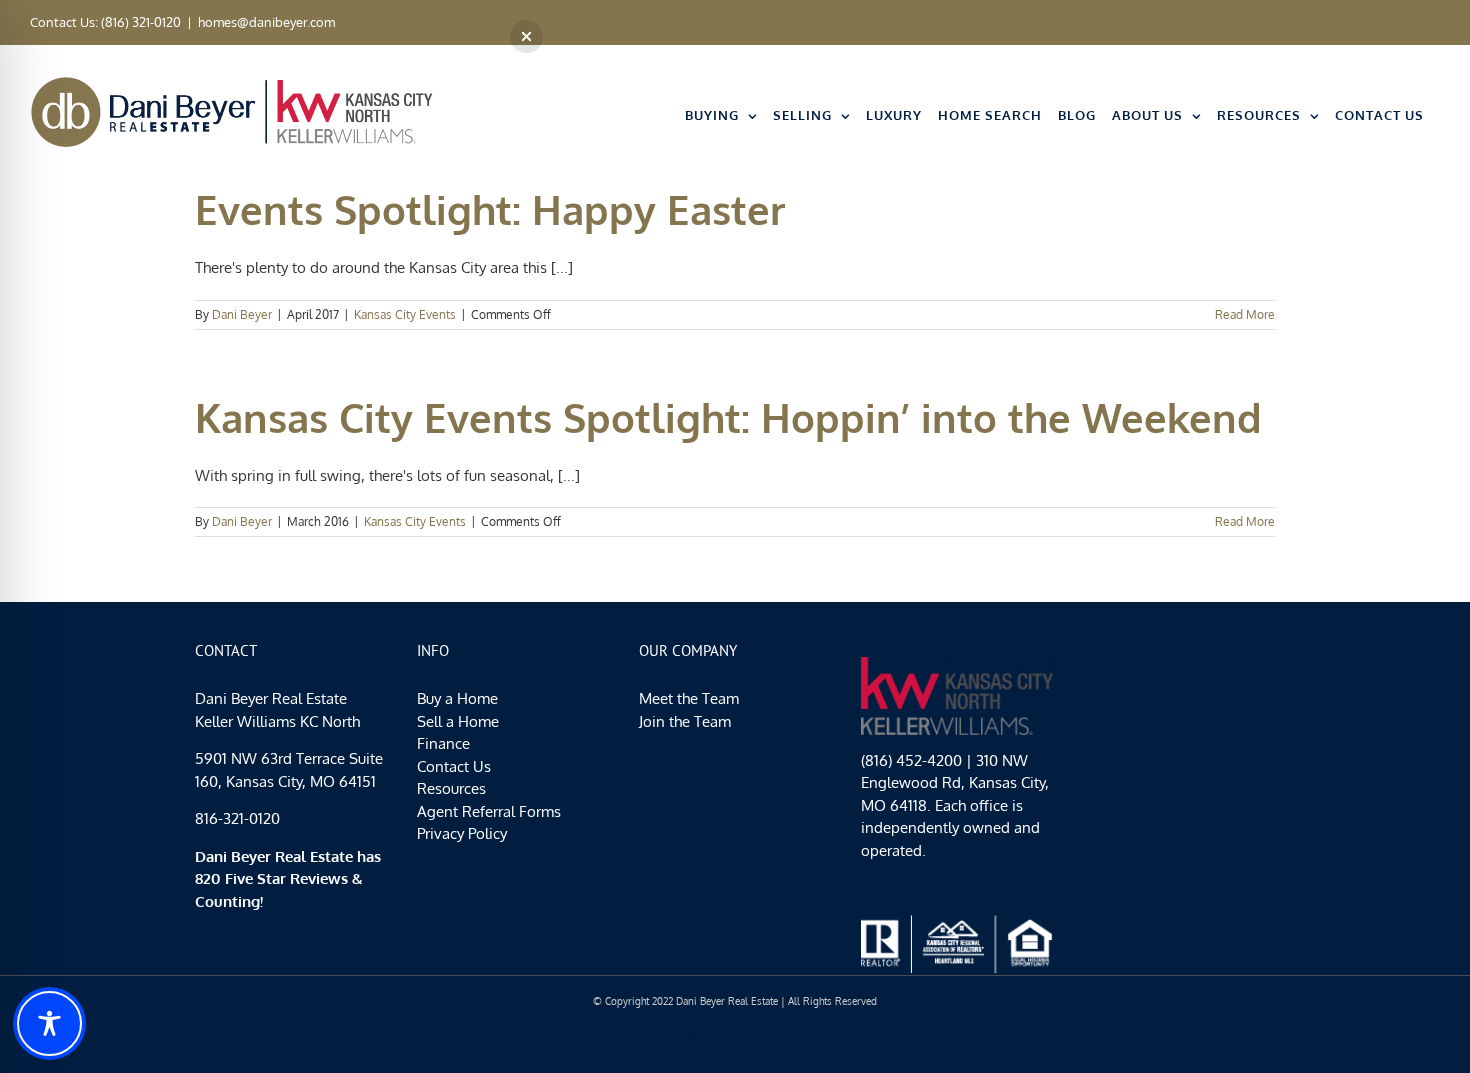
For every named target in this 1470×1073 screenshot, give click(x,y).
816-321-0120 (237, 818)
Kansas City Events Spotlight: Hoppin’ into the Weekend (728, 417)
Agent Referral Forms (489, 811)
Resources (451, 788)
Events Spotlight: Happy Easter (490, 209)
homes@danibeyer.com (266, 22)
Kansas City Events (405, 314)
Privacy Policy (462, 833)
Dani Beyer (242, 314)
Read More (1245, 314)
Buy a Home (457, 698)
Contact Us (454, 766)
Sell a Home (458, 721)
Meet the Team (689, 698)
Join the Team (685, 721)
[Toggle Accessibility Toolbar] (49, 1023)
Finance (443, 743)
